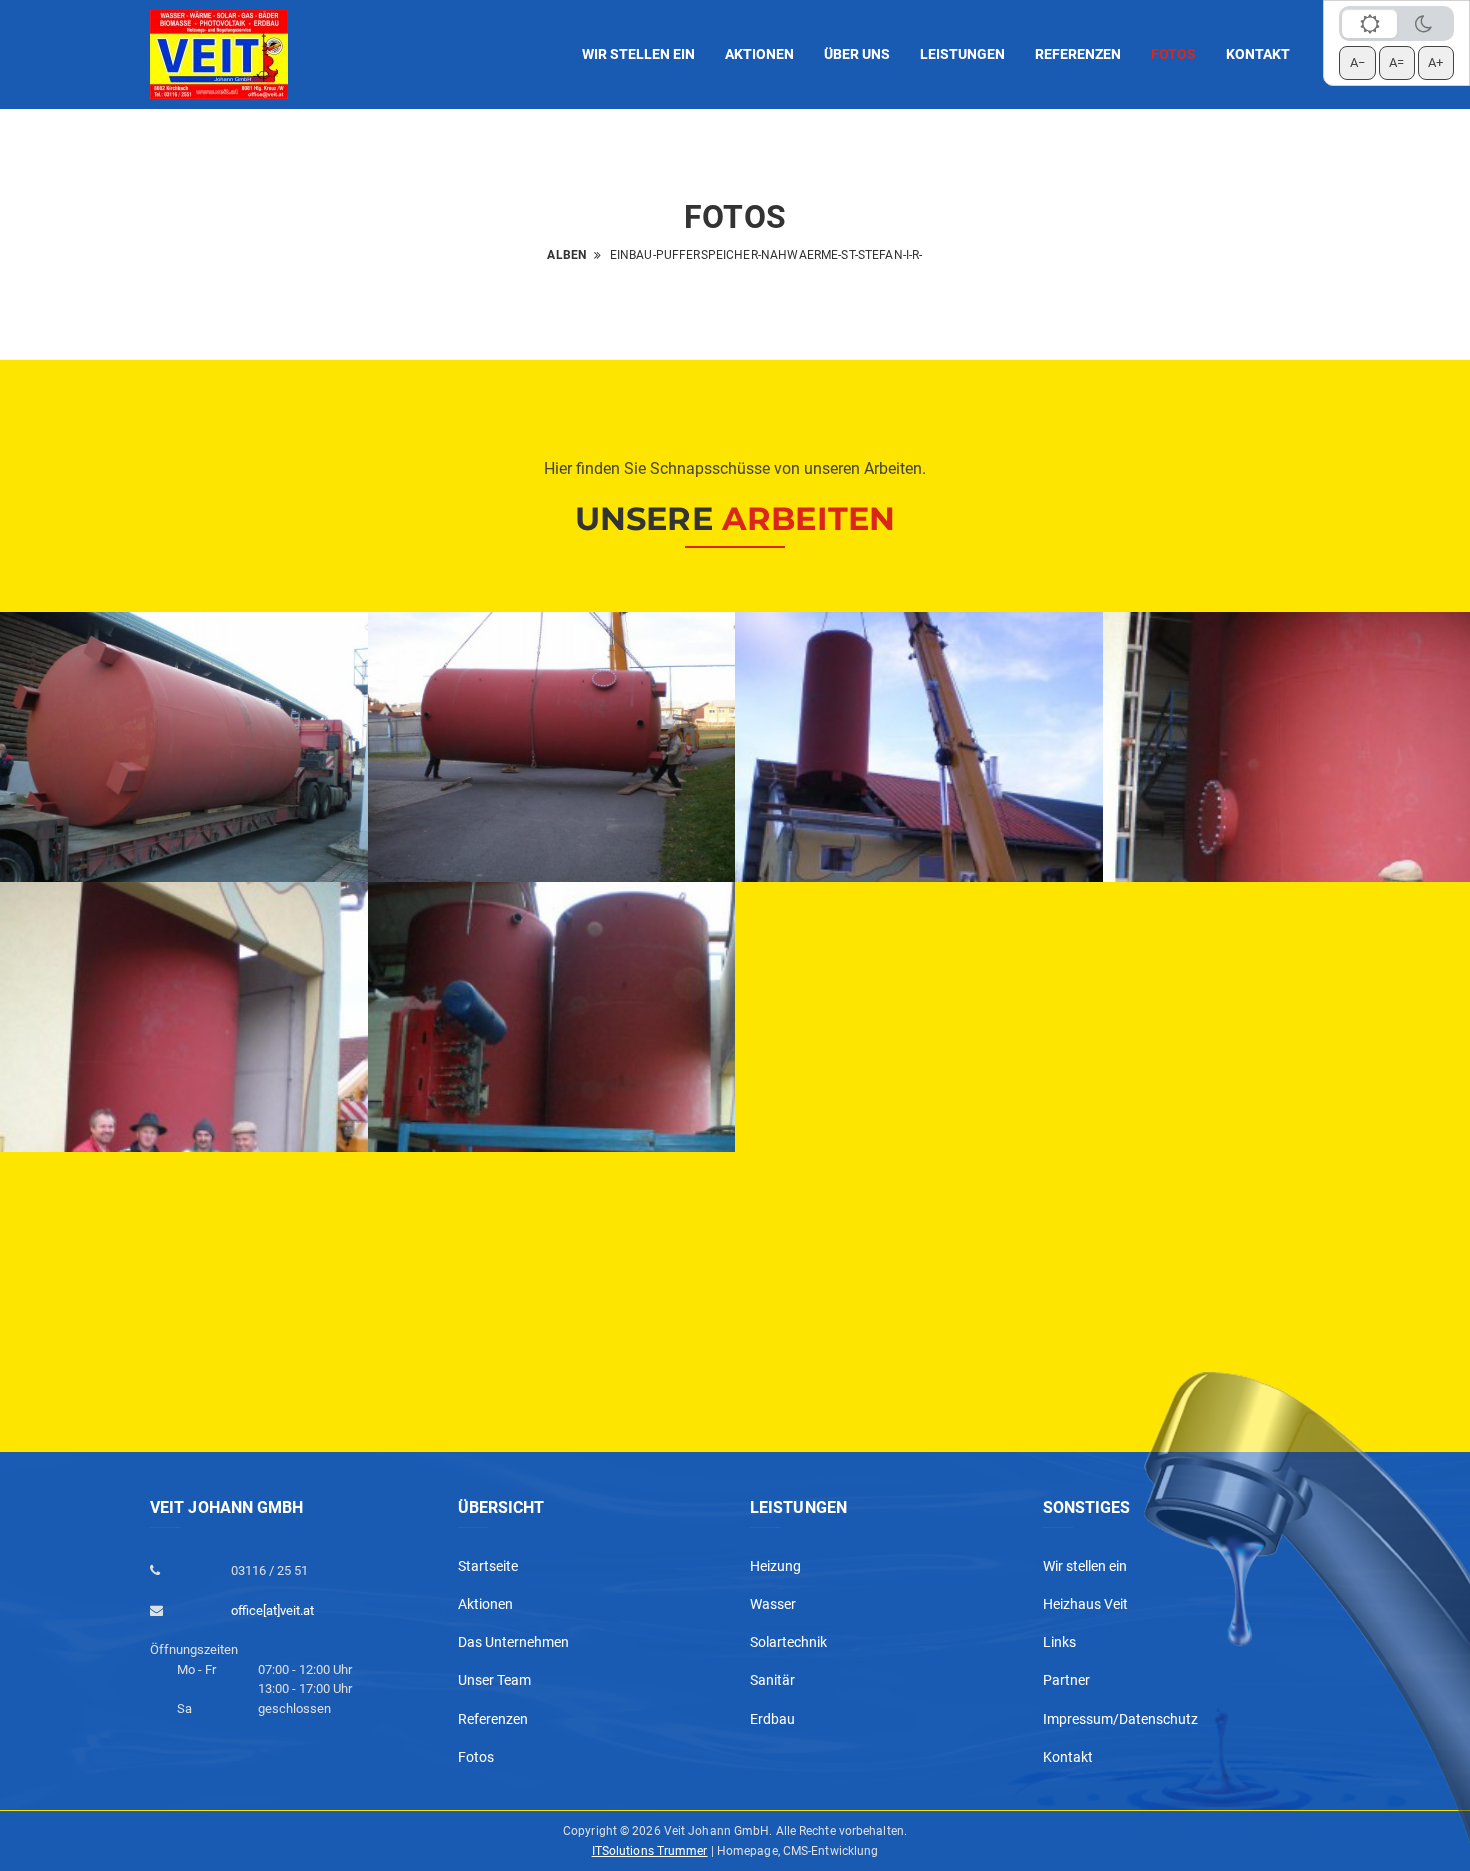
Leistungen (962, 54)
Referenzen (1078, 54)
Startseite (488, 1566)
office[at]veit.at (272, 1610)
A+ (1435, 62)
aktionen (759, 54)
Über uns (857, 54)
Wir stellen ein (638, 54)
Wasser (773, 1604)
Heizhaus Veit (1085, 1604)
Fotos (1173, 54)
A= (1396, 62)
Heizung (775, 1566)
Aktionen (485, 1604)
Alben (566, 255)
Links (1059, 1642)
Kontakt (1258, 54)
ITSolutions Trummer (650, 1851)
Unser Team (494, 1680)
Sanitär (772, 1680)
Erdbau (772, 1719)
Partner (1066, 1680)
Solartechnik (788, 1642)
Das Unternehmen (513, 1642)
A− (1357, 62)
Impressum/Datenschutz (1120, 1719)
